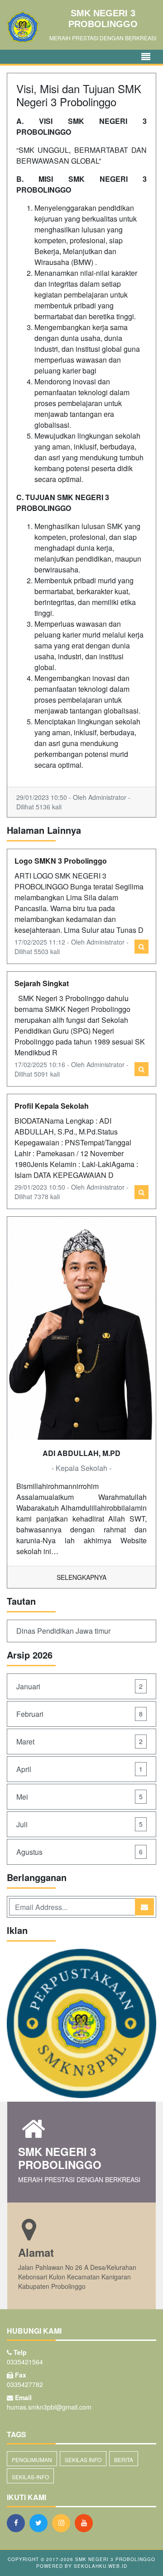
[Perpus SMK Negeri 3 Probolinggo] (81, 2024)
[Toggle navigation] (146, 57)
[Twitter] (41, 2523)
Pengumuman (32, 2460)
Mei (79, 1797)
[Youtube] (86, 2523)
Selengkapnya (81, 1577)
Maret (79, 1742)
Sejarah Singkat (42, 983)
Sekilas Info (83, 2460)
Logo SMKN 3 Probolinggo (61, 861)
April (79, 1769)
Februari (79, 1714)
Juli (79, 1824)
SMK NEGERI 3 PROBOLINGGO (114, 2559)
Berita (124, 2460)
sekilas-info (30, 2477)
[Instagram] (63, 2523)
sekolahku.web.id (101, 2566)
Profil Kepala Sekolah (52, 1106)
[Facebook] (18, 2523)
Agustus (79, 1852)
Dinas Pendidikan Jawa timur (63, 1631)
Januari (79, 1686)
